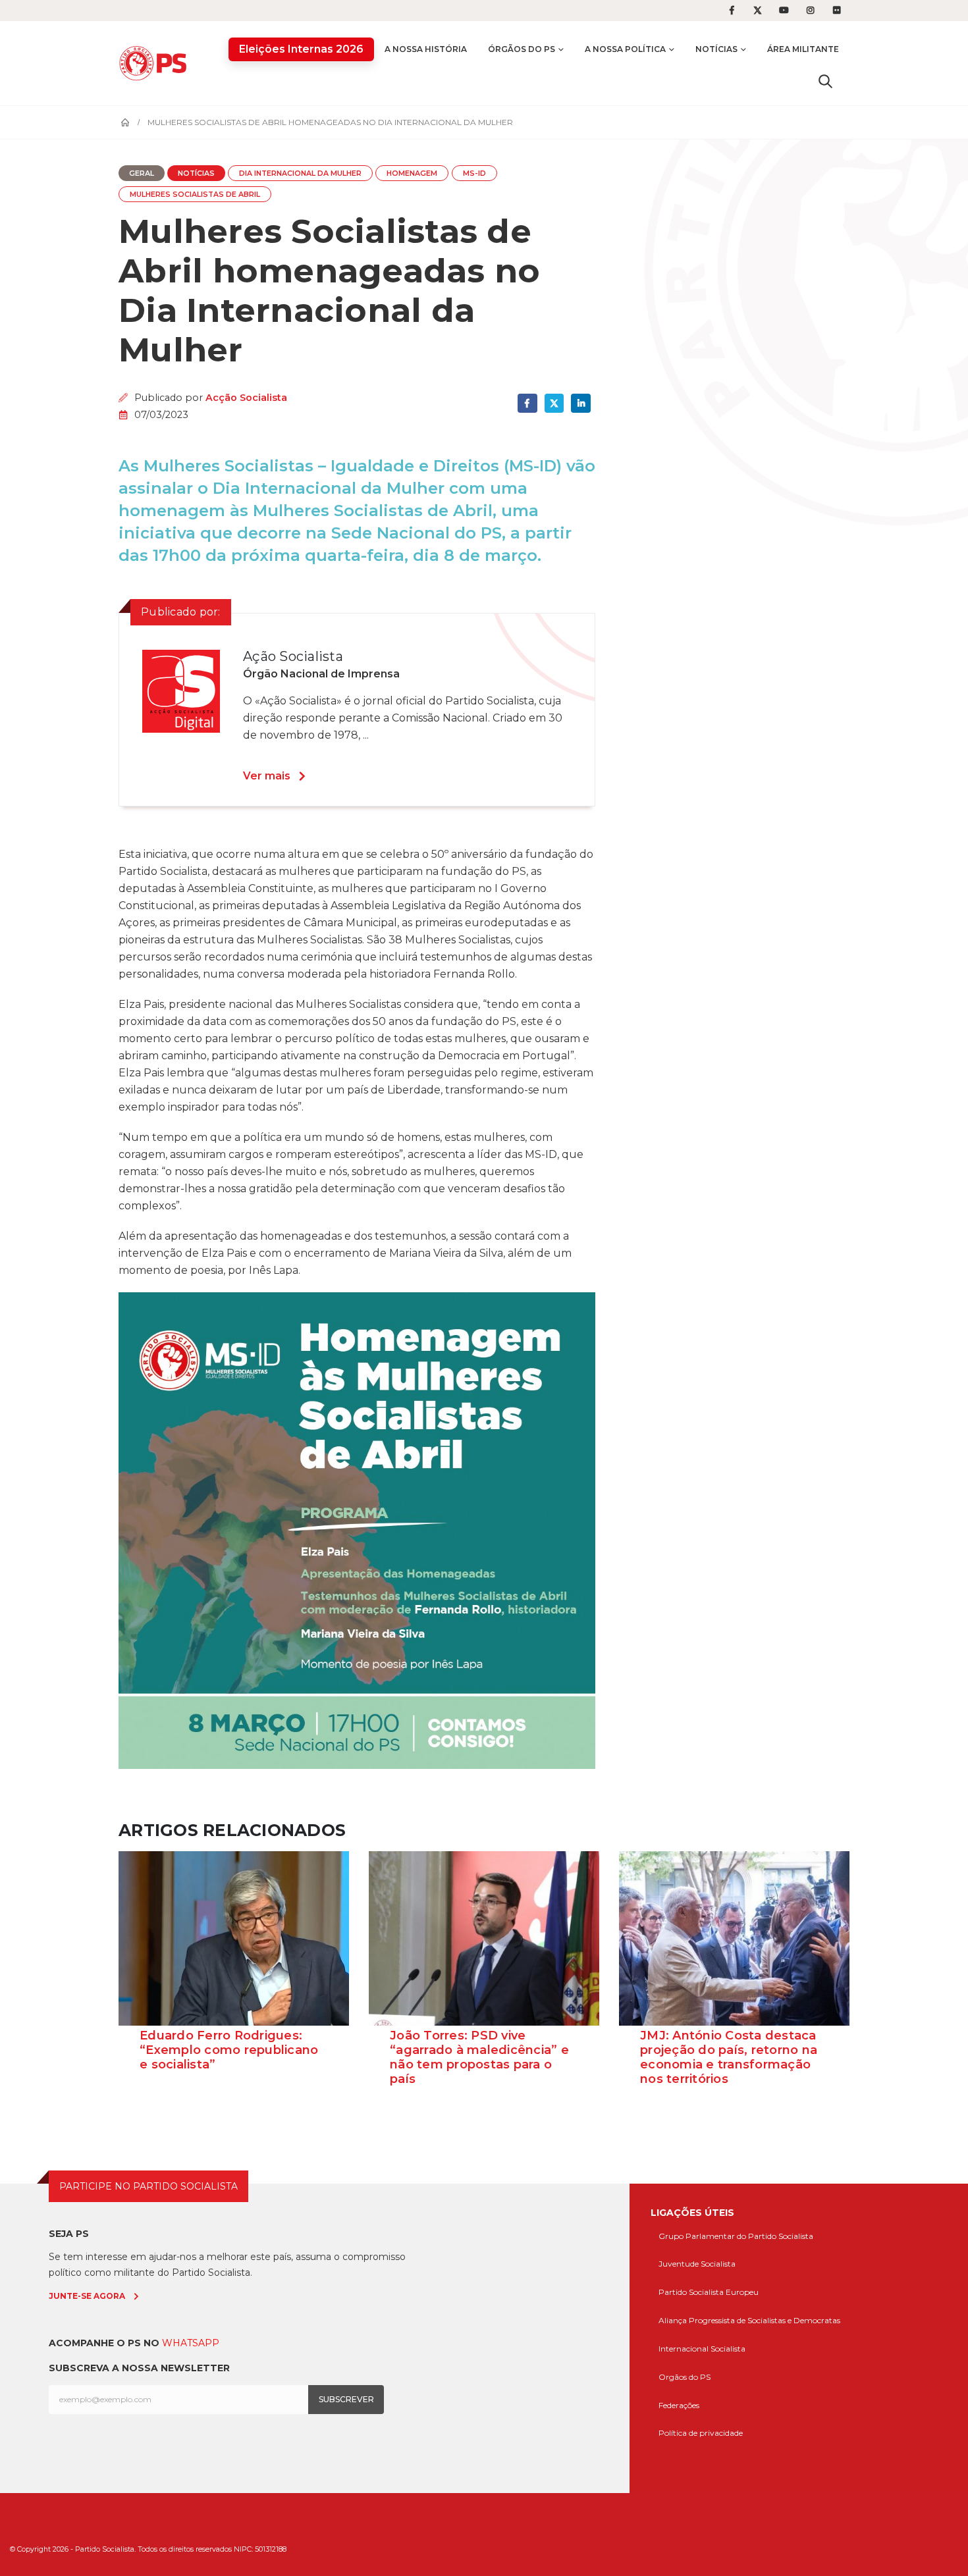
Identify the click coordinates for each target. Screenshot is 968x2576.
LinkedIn (580, 403)
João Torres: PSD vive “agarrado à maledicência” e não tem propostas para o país (479, 2057)
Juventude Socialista (697, 2264)
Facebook (527, 403)
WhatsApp (191, 2343)
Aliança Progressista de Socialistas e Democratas (749, 2320)
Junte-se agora (87, 2296)
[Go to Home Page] (125, 122)
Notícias (716, 49)
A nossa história (426, 49)
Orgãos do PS (685, 2377)
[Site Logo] (156, 63)
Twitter (554, 403)
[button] (825, 81)
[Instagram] (811, 11)
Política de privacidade (701, 2433)
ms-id (474, 173)
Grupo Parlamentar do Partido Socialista (736, 2236)
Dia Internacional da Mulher (300, 173)
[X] (758, 11)
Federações (679, 2405)
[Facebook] (732, 11)
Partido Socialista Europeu (709, 2292)
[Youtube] (784, 11)
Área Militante (803, 49)
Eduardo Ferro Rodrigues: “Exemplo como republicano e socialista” (229, 2050)
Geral (142, 173)
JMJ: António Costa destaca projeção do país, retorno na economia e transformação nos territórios (729, 2057)
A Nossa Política (625, 49)
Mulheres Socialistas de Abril (195, 195)
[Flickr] (837, 11)
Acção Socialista (246, 398)
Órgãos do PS (522, 49)
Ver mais (267, 776)
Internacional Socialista (702, 2349)
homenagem (412, 173)
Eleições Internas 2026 (301, 49)
